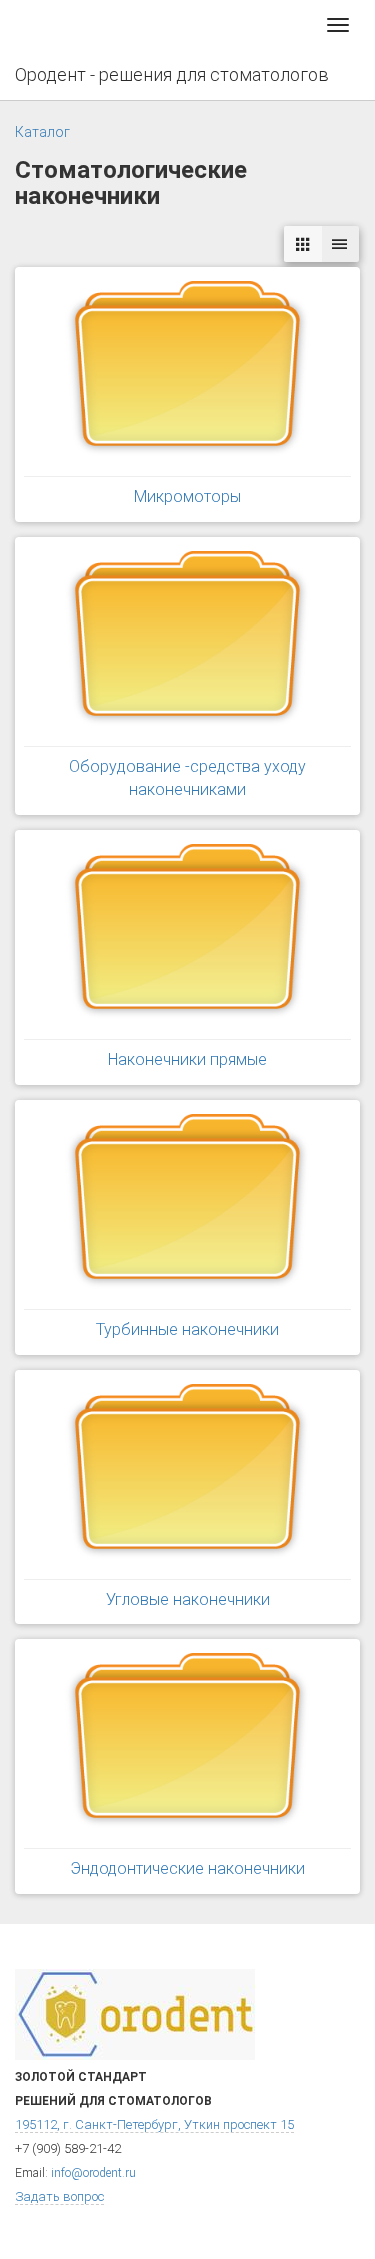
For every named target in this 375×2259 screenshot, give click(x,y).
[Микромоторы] (187, 371)
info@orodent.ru (93, 2173)
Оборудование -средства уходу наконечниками (187, 778)
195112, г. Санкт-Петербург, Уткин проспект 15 (154, 2124)
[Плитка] (303, 244)
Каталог (42, 132)
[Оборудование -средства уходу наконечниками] (187, 641)
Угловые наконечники (188, 1599)
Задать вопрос (59, 2196)
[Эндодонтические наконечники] (187, 1743)
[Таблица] (340, 244)
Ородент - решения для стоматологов (172, 74)
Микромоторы (187, 496)
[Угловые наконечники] (187, 1474)
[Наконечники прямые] (187, 934)
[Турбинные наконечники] (187, 1204)
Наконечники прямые (187, 1059)
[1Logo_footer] (135, 2013)
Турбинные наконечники (187, 1329)
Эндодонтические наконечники (187, 1868)
